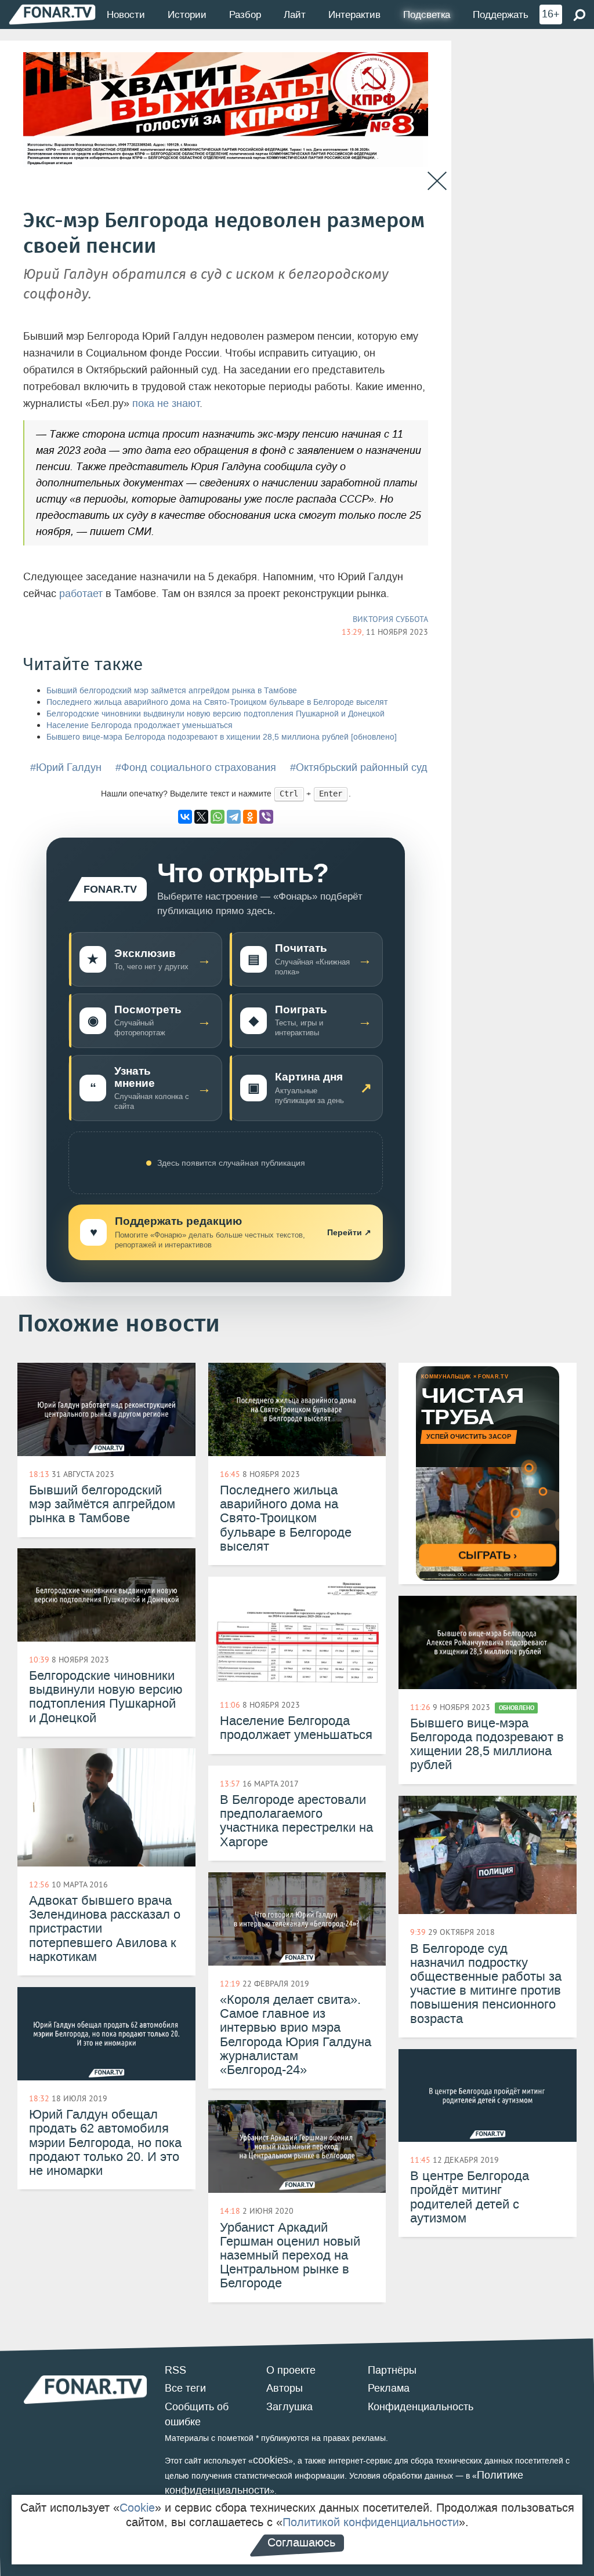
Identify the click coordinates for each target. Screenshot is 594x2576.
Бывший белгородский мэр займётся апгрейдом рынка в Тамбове (172, 691)
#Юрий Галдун (66, 767)
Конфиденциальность (421, 2407)
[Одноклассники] (250, 817)
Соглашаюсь (301, 2542)
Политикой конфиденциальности (371, 2522)
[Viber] (266, 817)
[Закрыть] (437, 181)
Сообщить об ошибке (197, 2414)
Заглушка (289, 2407)
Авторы (285, 2388)
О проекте (291, 2370)
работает (81, 594)
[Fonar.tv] (52, 14)
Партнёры (392, 2370)
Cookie (137, 2508)
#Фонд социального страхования (196, 767)
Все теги (185, 2388)
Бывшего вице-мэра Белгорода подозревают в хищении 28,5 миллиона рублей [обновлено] (222, 737)
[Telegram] (234, 817)
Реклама (389, 2388)
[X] (201, 817)
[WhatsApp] (218, 817)
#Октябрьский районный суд (359, 767)
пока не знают (166, 403)
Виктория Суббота (390, 619)
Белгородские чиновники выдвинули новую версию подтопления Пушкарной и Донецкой (215, 714)
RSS (175, 2370)
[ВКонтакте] (185, 817)
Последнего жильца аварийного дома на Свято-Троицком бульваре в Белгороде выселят (217, 702)
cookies (271, 2460)
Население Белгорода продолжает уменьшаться (140, 725)
